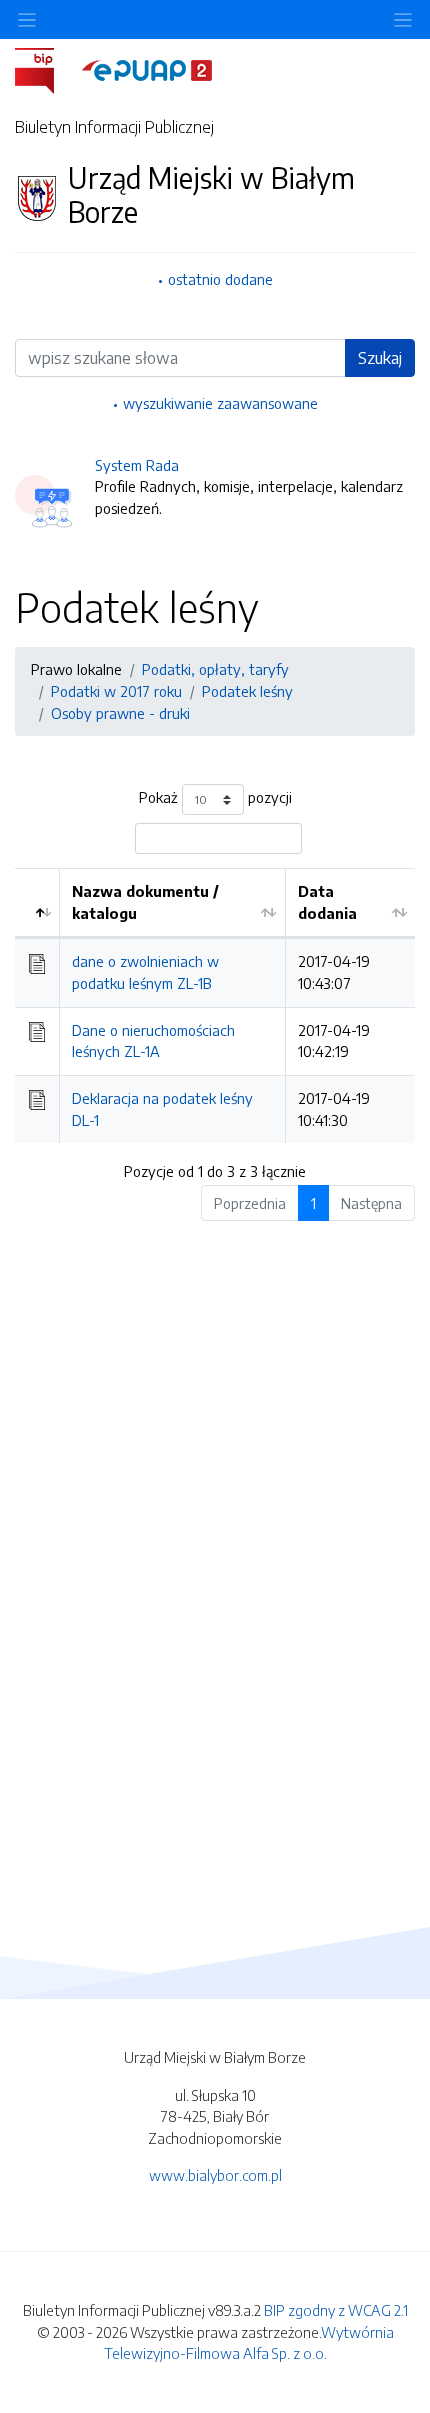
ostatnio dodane (220, 279)
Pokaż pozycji (215, 798)
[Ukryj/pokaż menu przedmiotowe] (27, 19)
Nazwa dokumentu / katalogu (145, 902)
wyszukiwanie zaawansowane (220, 403)
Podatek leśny (247, 691)
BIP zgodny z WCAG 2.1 (336, 2310)
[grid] (215, 1005)
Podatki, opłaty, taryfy (215, 669)
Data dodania (327, 902)
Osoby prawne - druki (120, 713)
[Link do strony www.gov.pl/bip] (46, 69)
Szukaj (380, 358)
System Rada (137, 465)
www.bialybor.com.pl (215, 2175)
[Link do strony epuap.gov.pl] (147, 69)
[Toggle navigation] (403, 19)
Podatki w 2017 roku (116, 691)
